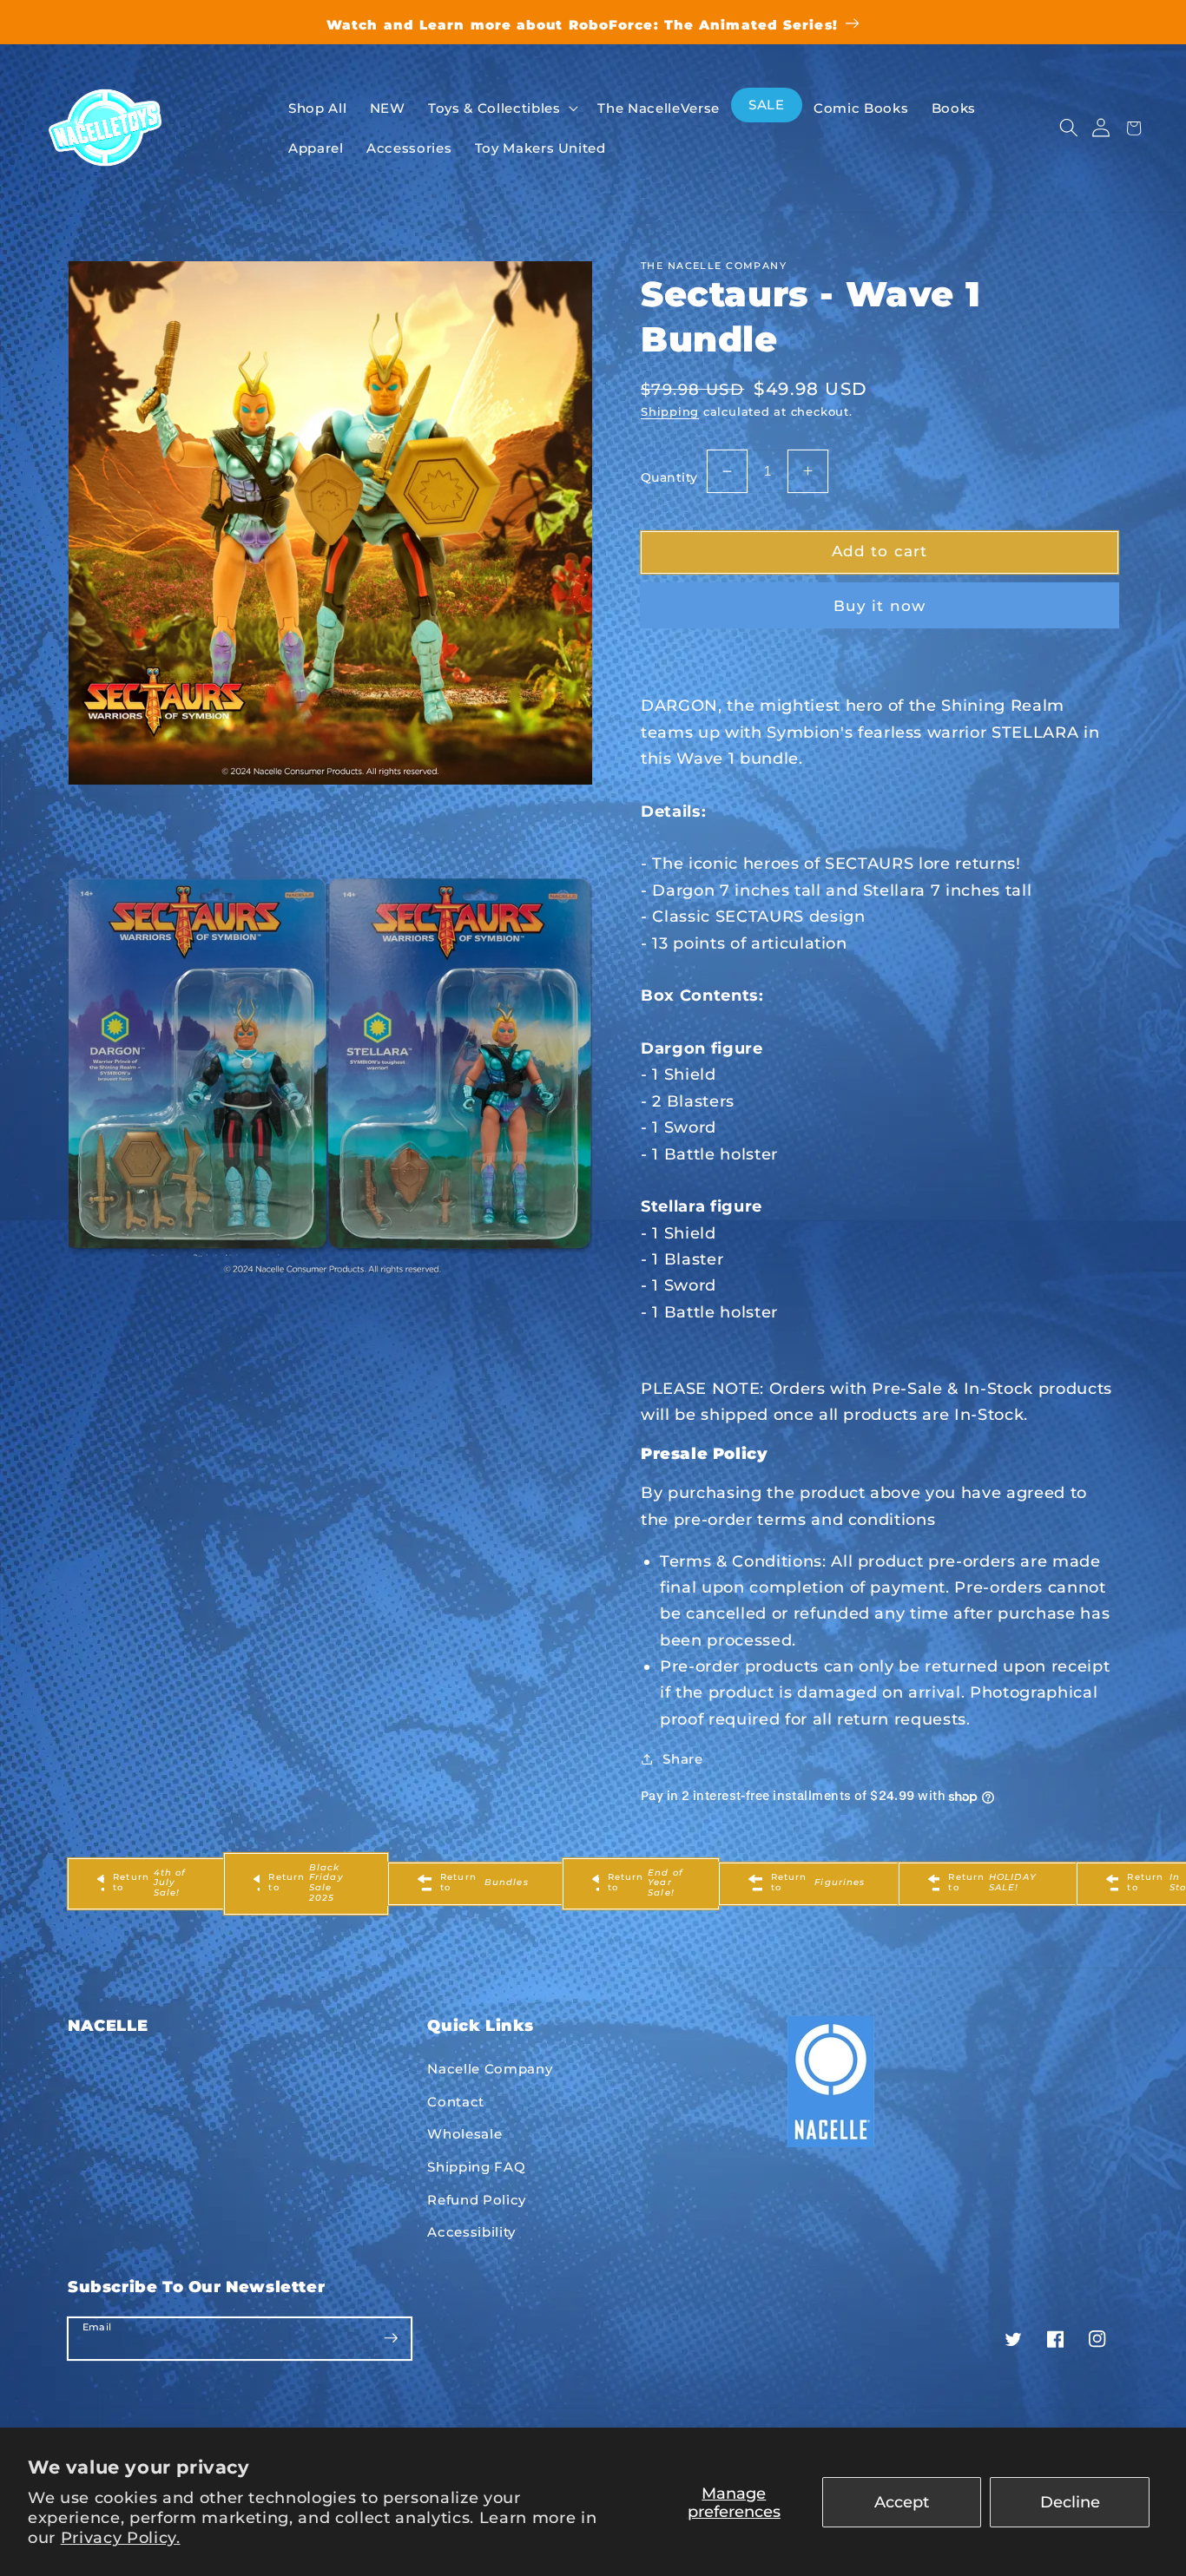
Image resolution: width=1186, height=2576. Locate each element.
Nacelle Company (490, 2069)
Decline (1070, 2502)
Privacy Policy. (121, 2537)
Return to (149, 1883)
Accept (902, 2502)
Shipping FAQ (476, 2167)
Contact (456, 2102)
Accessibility (471, 2232)
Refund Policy (477, 2200)
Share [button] (682, 1759)
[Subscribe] (391, 2338)
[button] (1068, 128)
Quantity (669, 477)
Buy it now (880, 606)
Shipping (670, 411)
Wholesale (465, 2134)
